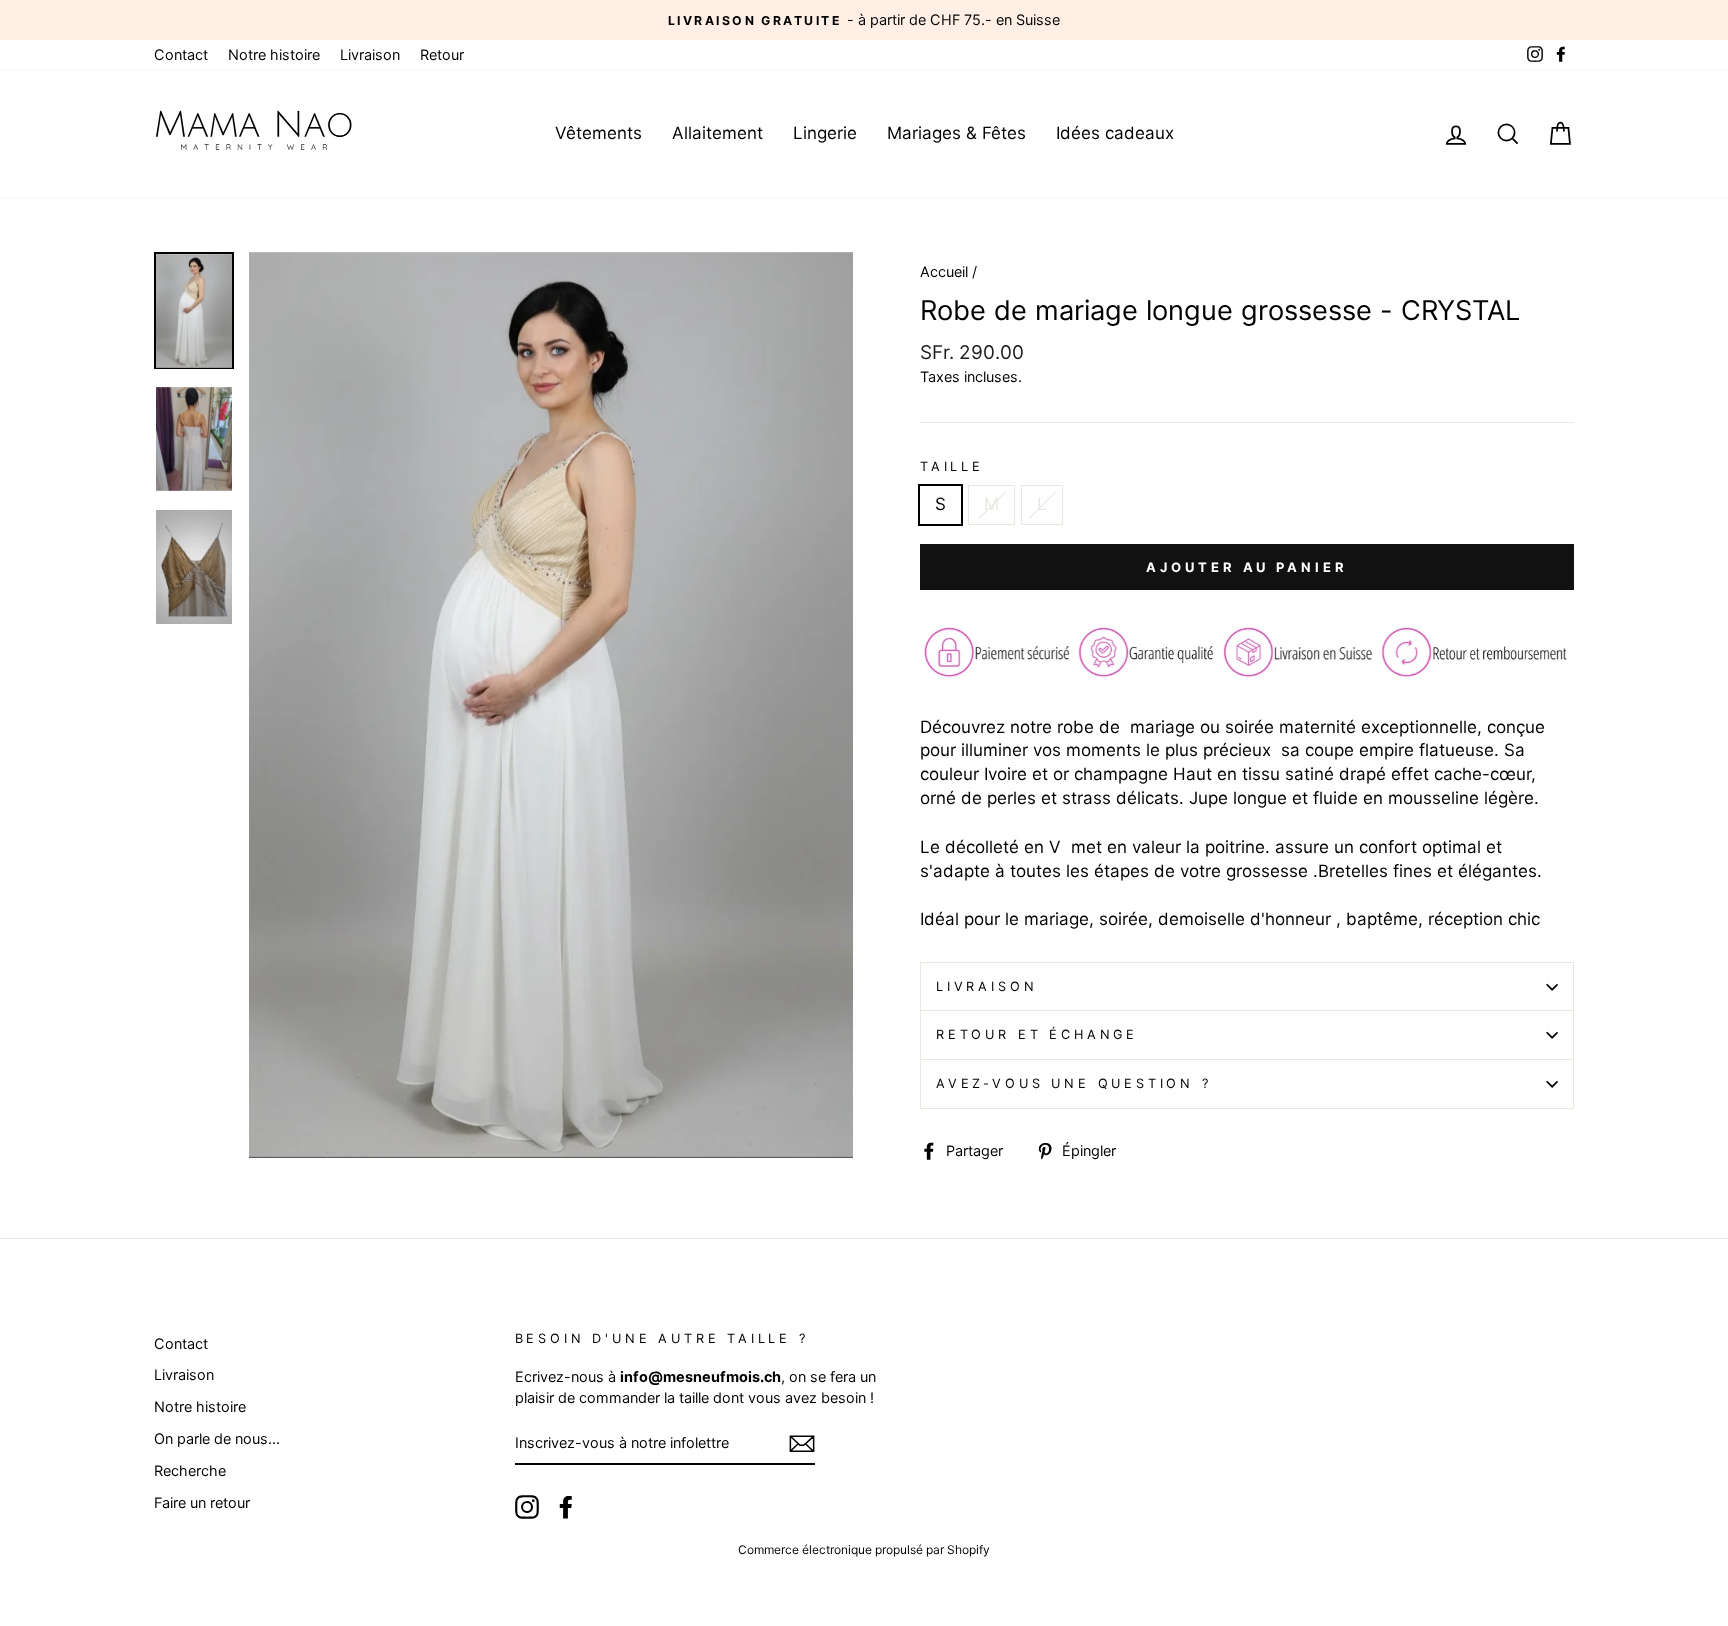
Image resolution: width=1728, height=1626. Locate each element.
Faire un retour (202, 1502)
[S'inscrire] (802, 1444)
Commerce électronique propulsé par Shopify (864, 1549)
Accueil (944, 271)
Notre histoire (274, 54)
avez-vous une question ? (1074, 1083)
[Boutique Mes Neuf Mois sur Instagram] (527, 1507)
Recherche (190, 1470)
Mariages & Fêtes (956, 133)
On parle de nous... (217, 1438)
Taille (952, 466)
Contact (181, 54)
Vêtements (598, 133)
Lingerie (825, 133)
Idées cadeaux (1115, 133)
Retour (442, 54)
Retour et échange (1037, 1034)
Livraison (370, 54)
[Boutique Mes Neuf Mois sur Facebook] (566, 1507)
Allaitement (717, 133)
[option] (864, 20)
